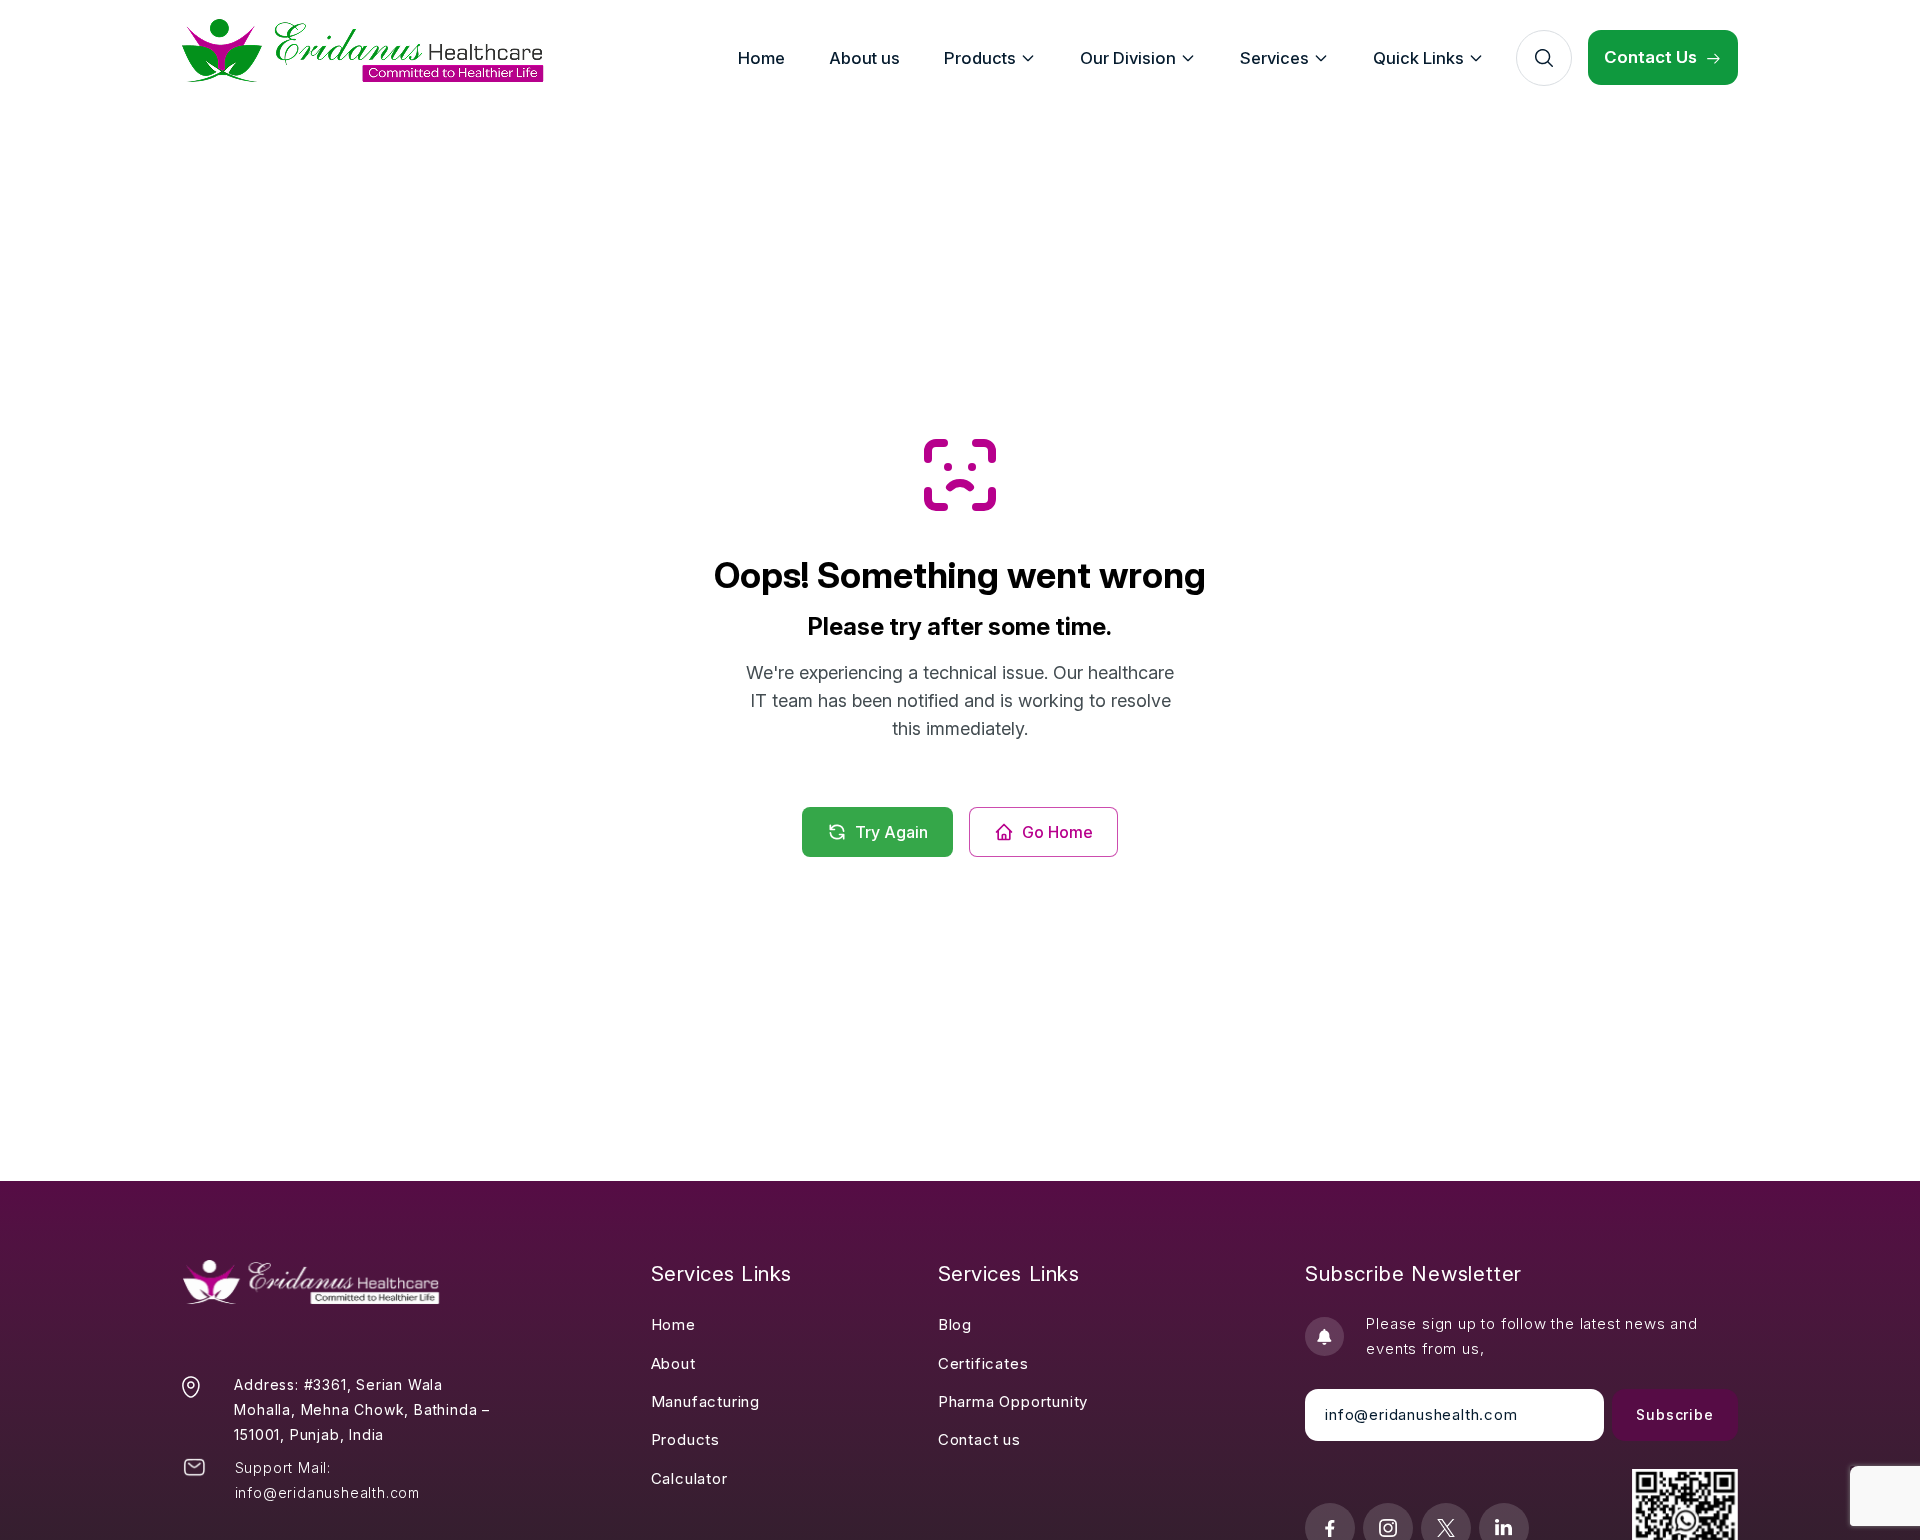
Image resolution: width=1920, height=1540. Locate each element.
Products (685, 1439)
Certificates (983, 1363)
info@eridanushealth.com (327, 1492)
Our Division (1128, 58)
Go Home (1057, 832)
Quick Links (1418, 58)
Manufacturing (705, 1401)
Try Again (891, 832)
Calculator (689, 1478)
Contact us (979, 1439)
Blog (955, 1324)
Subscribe (1674, 1414)
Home (673, 1324)
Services (1274, 58)
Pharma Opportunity (1013, 1401)
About (673, 1363)
